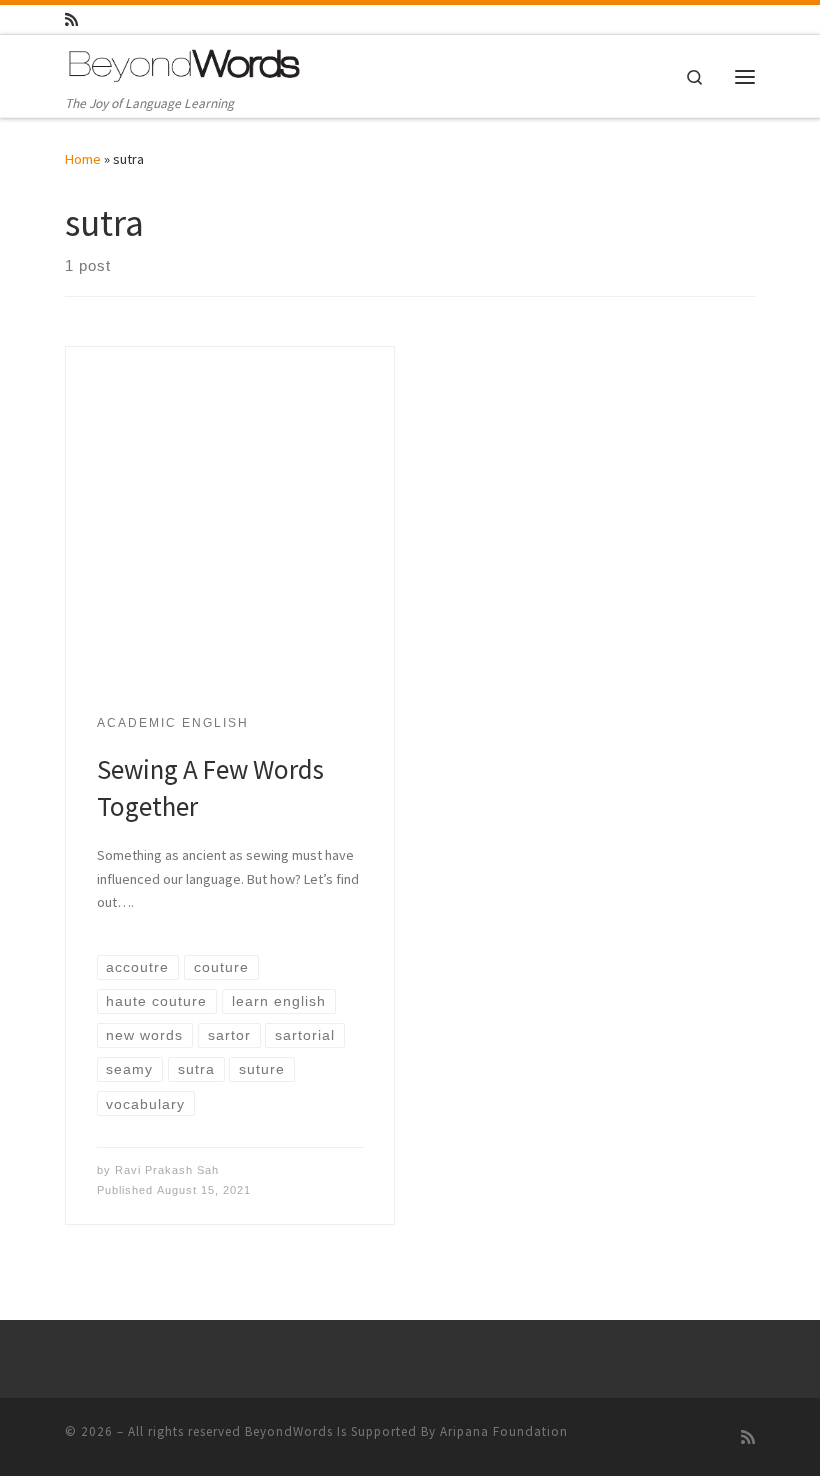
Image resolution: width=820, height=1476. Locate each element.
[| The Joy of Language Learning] (185, 64)
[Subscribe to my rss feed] (71, 19)
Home (83, 159)
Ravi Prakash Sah (167, 1170)
